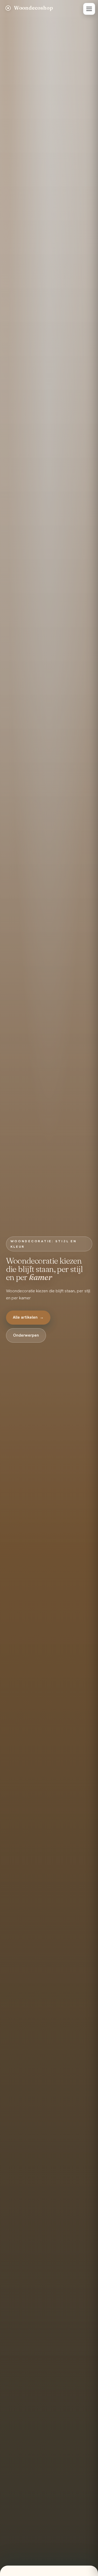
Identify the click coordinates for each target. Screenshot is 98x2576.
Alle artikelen (28, 1317)
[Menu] (89, 9)
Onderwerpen (26, 1335)
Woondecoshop (33, 8)
